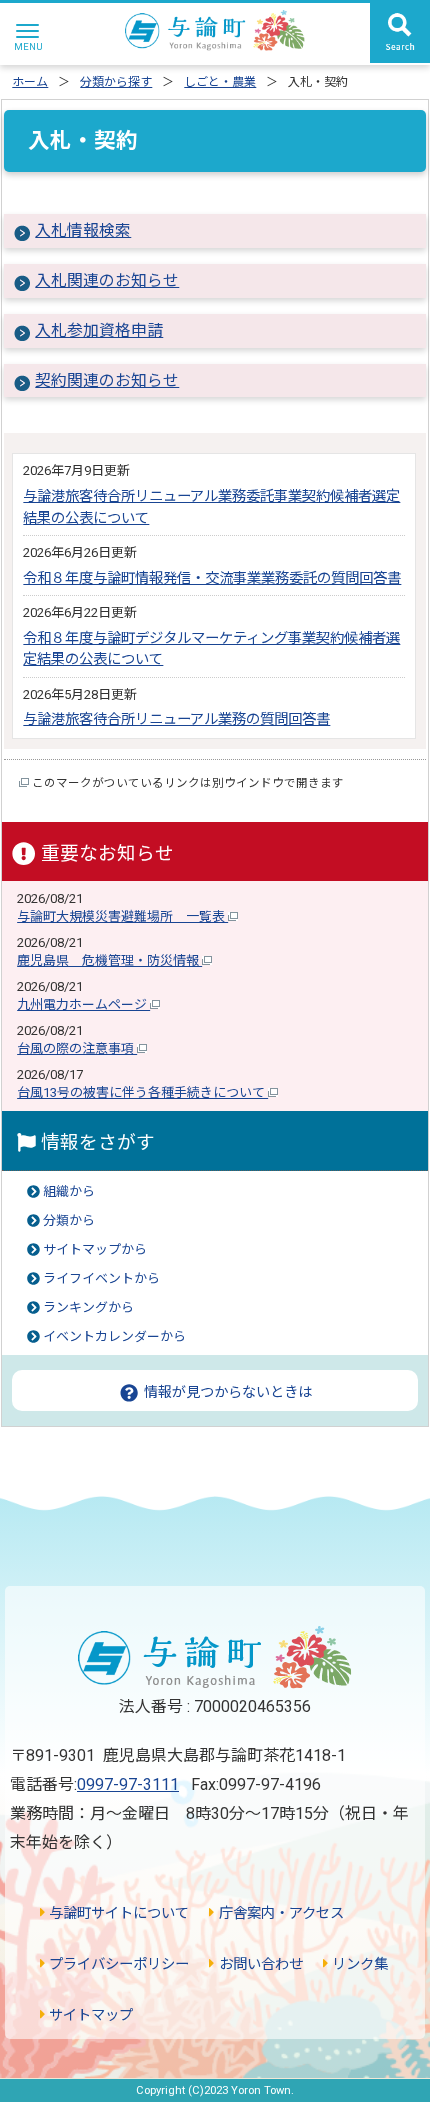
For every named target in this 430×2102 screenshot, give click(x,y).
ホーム (30, 82)
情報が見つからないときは (226, 1392)
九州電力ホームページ (83, 1004)
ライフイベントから (101, 1278)
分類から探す (116, 82)
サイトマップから (95, 1249)
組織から (69, 1191)
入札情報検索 (83, 230)
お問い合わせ (258, 1964)
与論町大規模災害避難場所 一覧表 (122, 916)
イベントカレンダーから (114, 1336)
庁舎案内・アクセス (279, 1913)
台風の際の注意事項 (77, 1048)
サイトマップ (89, 2015)
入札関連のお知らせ (107, 280)
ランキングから (88, 1307)
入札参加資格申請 (99, 330)
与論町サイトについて (117, 1913)
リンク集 (358, 1964)
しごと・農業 (220, 82)
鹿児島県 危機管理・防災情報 (109, 960)
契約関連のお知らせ (107, 380)
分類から (69, 1220)
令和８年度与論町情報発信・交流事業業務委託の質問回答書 (212, 578)
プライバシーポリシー (117, 1964)
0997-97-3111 (128, 1784)
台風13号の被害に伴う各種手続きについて (142, 1092)
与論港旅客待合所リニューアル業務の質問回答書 (176, 719)
